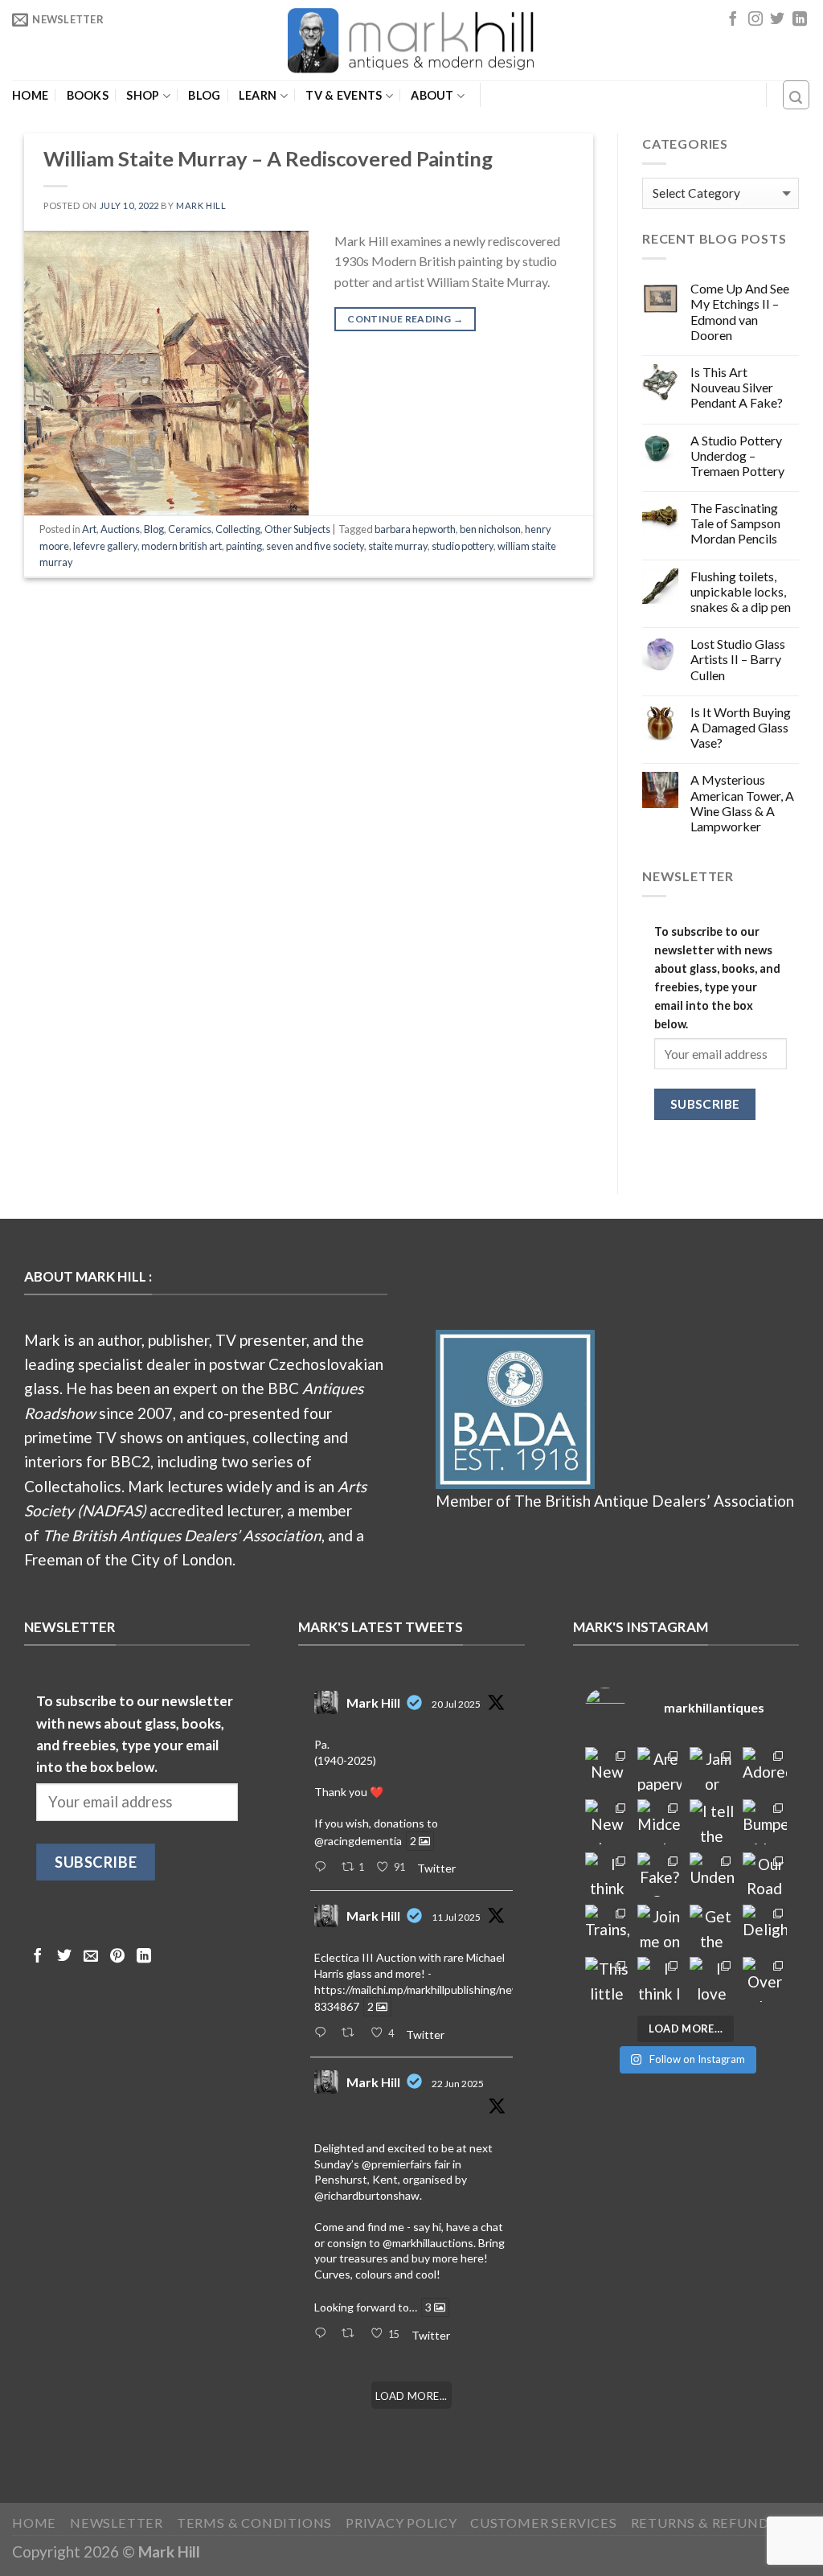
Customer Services (544, 2523)
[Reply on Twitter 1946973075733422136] (323, 1868)
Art (89, 529)
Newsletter (117, 2523)
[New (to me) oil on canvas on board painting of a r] (607, 1821)
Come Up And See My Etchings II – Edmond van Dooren (740, 312)
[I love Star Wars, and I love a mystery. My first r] (712, 1979)
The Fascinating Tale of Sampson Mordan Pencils (735, 523)
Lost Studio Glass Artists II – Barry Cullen (738, 659)
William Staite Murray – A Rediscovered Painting (268, 158)
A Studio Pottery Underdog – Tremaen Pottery (737, 455)
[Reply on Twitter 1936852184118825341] (323, 2334)
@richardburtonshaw (367, 2195)
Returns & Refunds (704, 2523)
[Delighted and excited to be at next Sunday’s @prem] (765, 1927)
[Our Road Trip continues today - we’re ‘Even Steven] (765, 1875)
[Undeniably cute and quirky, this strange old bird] (712, 1875)
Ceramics (190, 529)
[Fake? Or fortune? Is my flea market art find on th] (659, 1875)
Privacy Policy (401, 2523)
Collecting (238, 529)
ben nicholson (490, 529)
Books (88, 96)
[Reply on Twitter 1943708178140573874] (323, 2033)
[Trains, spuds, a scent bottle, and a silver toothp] (607, 1927)
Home (30, 96)
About (432, 95)
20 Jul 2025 (456, 1704)
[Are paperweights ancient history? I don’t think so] (659, 1769)
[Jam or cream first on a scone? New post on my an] (712, 1769)
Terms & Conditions (255, 2523)
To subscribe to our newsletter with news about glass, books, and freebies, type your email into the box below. (717, 978)
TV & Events (344, 95)
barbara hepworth (415, 529)
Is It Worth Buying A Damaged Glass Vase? (741, 727)
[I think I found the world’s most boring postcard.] (659, 1979)
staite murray (398, 546)
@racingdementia (358, 1841)
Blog (204, 96)
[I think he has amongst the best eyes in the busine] (607, 1875)
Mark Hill (201, 205)
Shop (143, 95)
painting (244, 546)
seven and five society (315, 546)
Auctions (120, 529)
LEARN (258, 95)
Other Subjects (297, 529)
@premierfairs (397, 2164)
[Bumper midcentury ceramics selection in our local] (765, 1821)
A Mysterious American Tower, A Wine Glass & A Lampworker (742, 803)
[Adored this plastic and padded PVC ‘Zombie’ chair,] (765, 1769)
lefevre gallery (105, 546)
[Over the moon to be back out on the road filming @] (765, 1979)
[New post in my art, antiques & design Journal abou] (607, 1769)
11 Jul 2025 (456, 1917)
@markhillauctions (428, 2243)
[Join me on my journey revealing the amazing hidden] (659, 1927)
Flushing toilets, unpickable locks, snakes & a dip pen (741, 591)
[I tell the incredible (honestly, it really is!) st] (712, 1821)
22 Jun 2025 (458, 2084)
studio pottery (463, 546)
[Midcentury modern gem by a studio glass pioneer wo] (659, 1821)
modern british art (182, 546)
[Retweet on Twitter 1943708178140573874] (352, 2033)
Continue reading (405, 319)
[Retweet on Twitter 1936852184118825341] (352, 2334)
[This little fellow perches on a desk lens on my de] (607, 1979)
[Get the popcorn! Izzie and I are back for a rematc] (712, 1927)
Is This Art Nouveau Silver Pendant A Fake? (737, 387)
